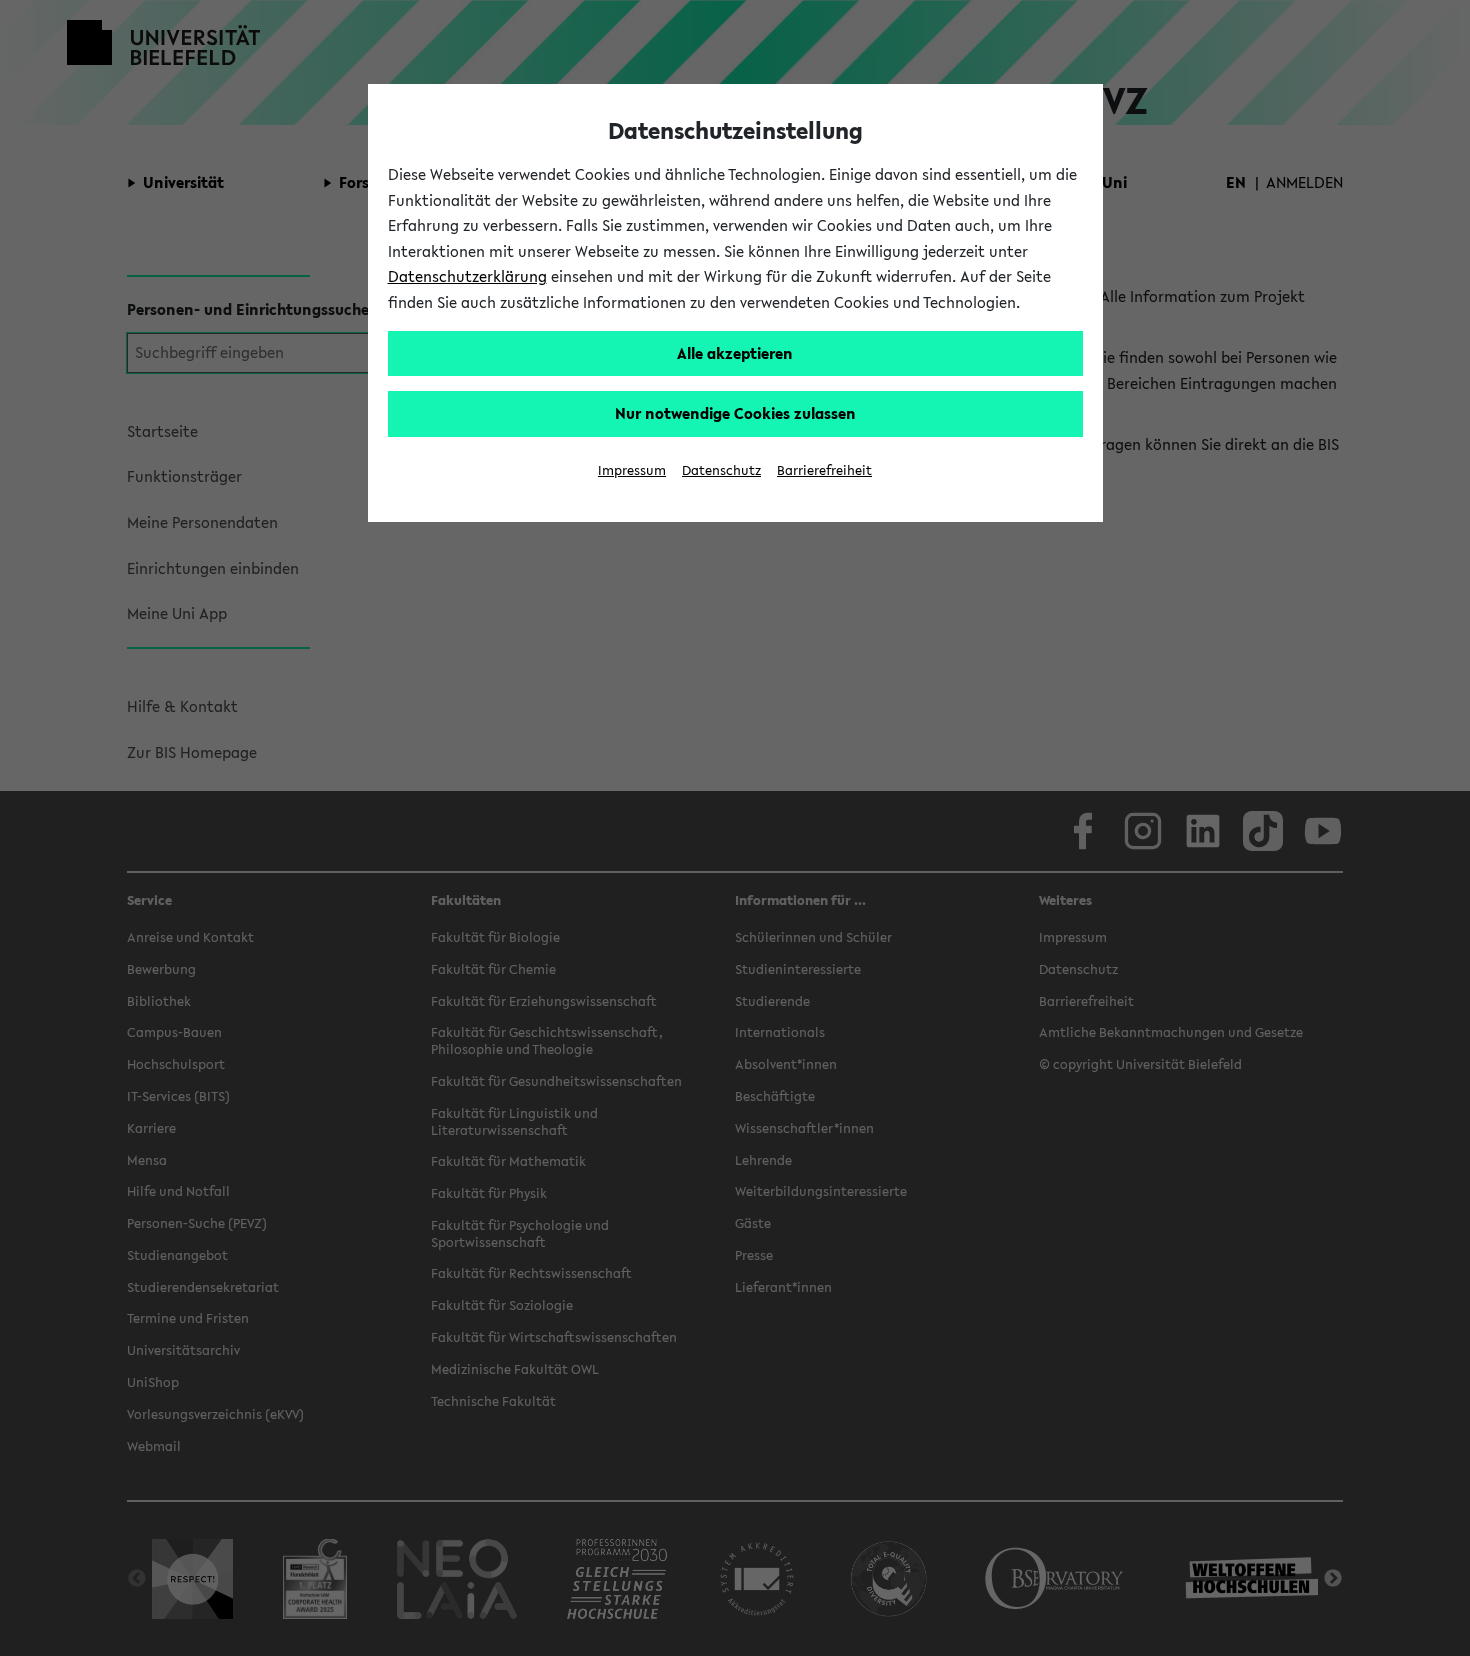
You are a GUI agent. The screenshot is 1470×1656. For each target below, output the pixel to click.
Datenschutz (721, 470)
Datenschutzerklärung (467, 276)
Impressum (632, 470)
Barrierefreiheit (824, 470)
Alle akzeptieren (735, 353)
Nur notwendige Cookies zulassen (735, 413)
